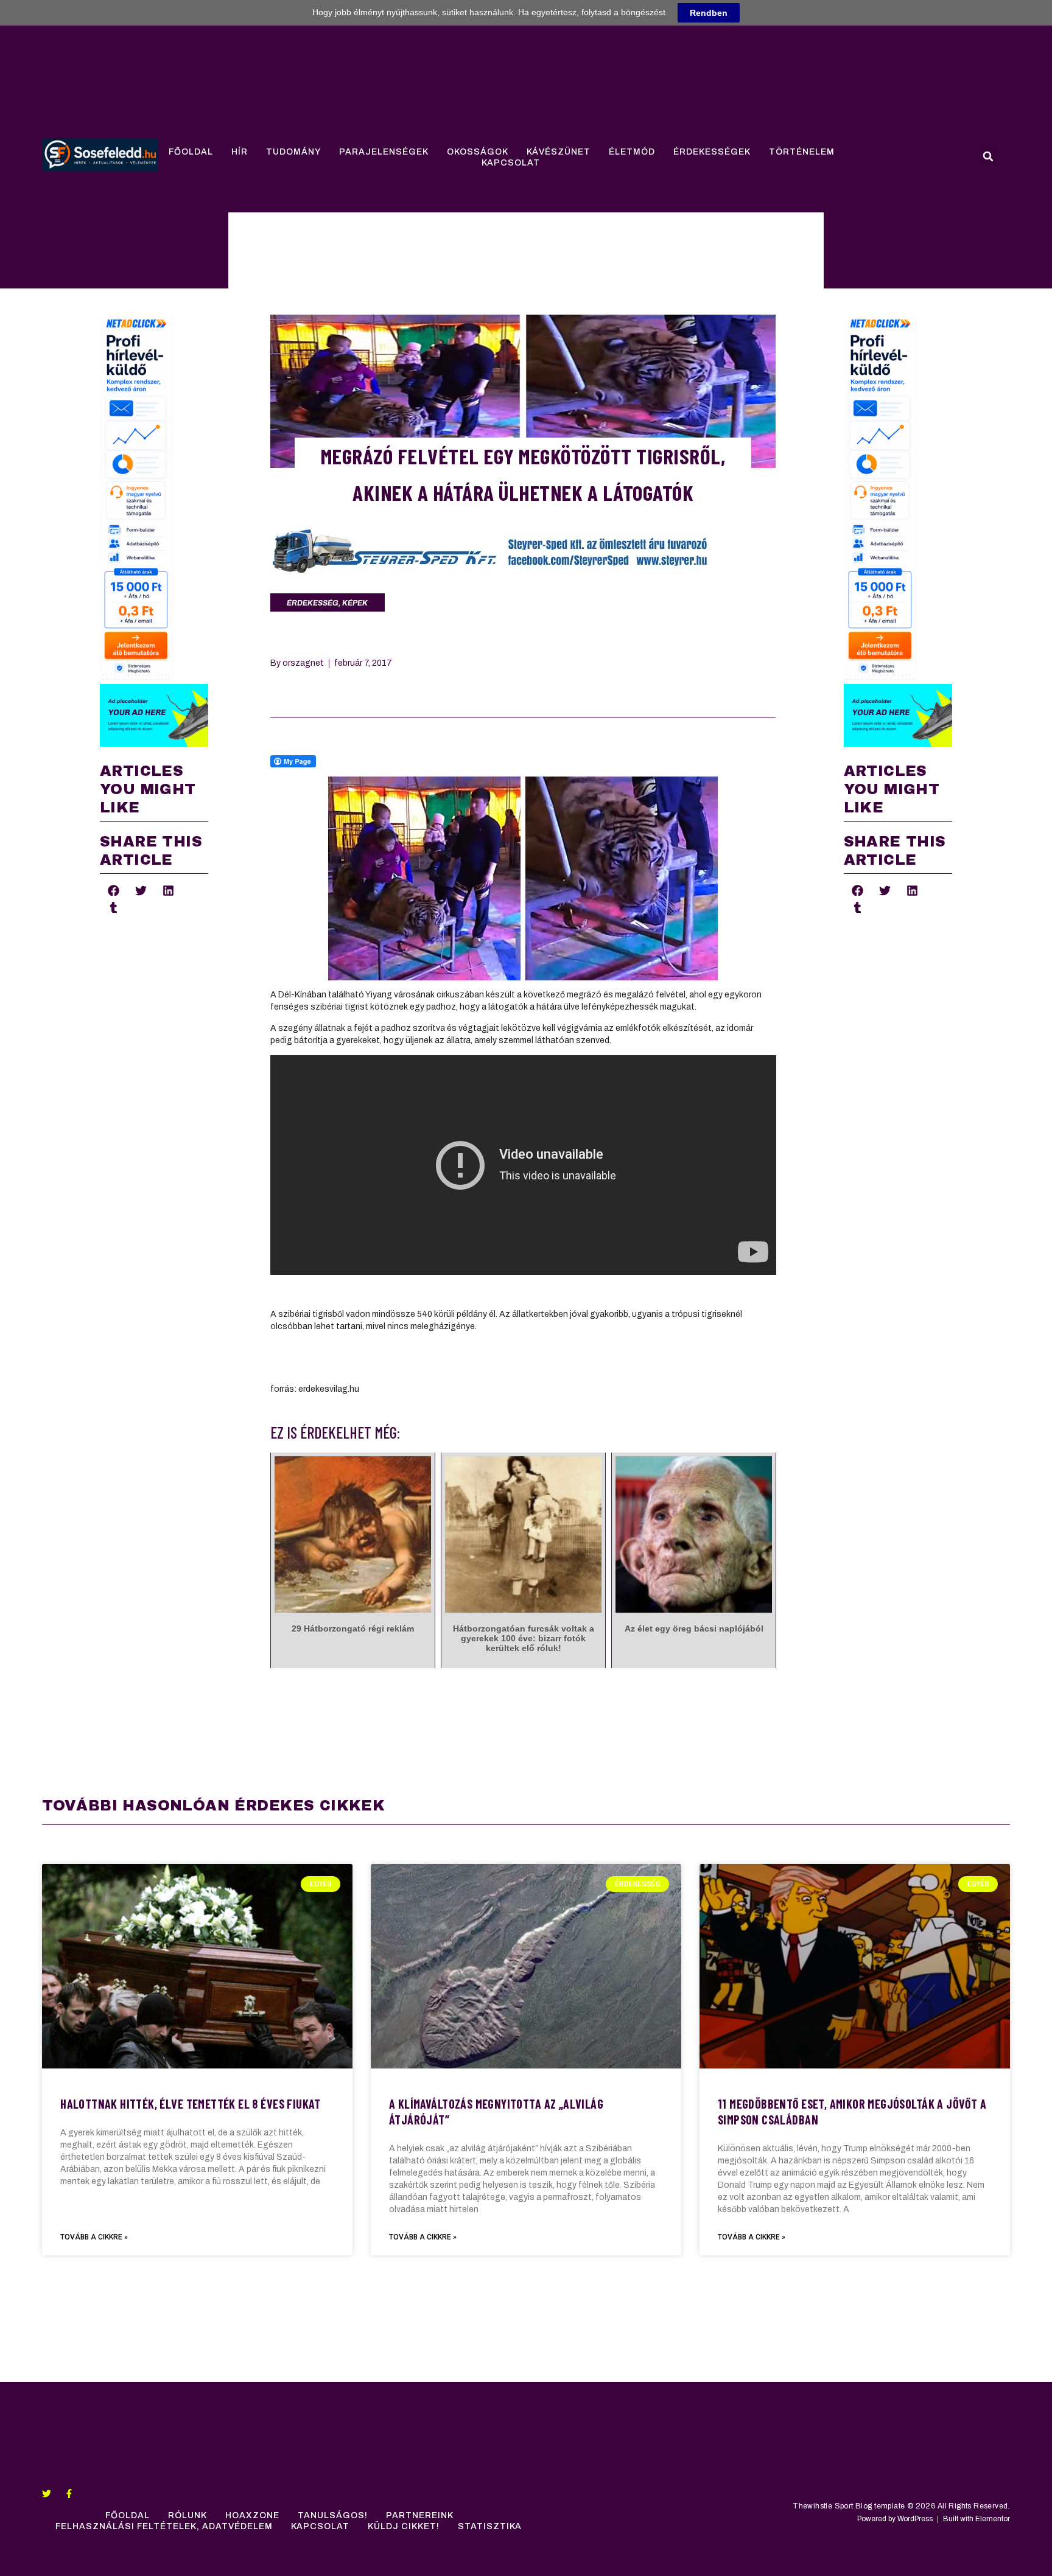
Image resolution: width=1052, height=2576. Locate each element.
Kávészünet (559, 152)
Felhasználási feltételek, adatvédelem (164, 2526)
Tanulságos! (333, 2515)
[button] (988, 156)
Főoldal (191, 152)
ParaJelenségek (384, 152)
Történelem (802, 152)
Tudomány (293, 152)
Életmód (632, 152)
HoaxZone (252, 2515)
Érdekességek (712, 152)
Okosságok (478, 152)
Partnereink (420, 2515)
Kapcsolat (511, 163)
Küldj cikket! (404, 2526)
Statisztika (490, 2526)
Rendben (709, 13)
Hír (240, 152)
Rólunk (188, 2515)
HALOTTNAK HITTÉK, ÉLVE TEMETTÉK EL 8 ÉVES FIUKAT (191, 2104)
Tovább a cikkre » (94, 2237)
